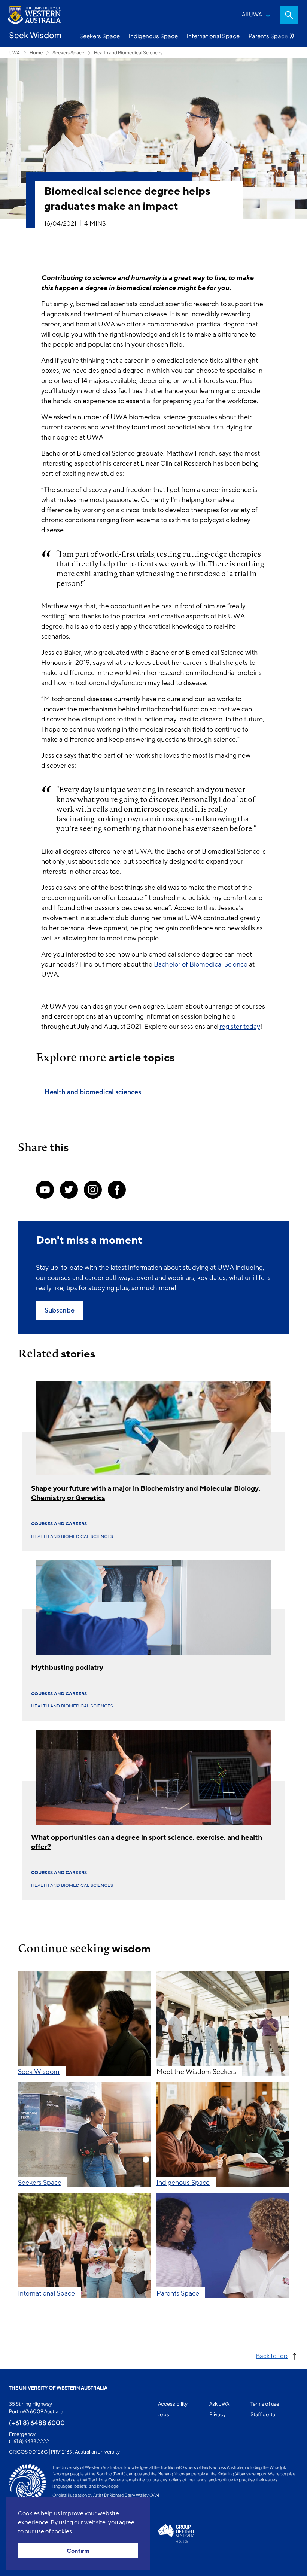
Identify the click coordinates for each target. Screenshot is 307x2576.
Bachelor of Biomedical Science (201, 964)
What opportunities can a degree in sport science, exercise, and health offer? (147, 1842)
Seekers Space (100, 36)
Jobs (164, 2414)
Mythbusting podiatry (67, 1667)
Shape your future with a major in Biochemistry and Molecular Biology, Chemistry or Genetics (146, 1493)
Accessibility (173, 2404)
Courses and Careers (59, 1524)
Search (289, 15)
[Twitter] (69, 1190)
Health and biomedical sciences (72, 1536)
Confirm (78, 2551)
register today (240, 1027)
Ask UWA (219, 2404)
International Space (213, 36)
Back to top (272, 2356)
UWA (15, 53)
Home (36, 53)
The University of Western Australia (58, 2388)
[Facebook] (117, 1190)
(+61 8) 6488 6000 (37, 2423)
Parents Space (268, 36)
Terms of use (265, 2404)
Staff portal (263, 2414)
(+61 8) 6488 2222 (29, 2441)
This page (20, 2563)
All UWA (252, 14)
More (292, 36)
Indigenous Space (153, 36)
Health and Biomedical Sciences (128, 53)
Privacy (218, 2414)
